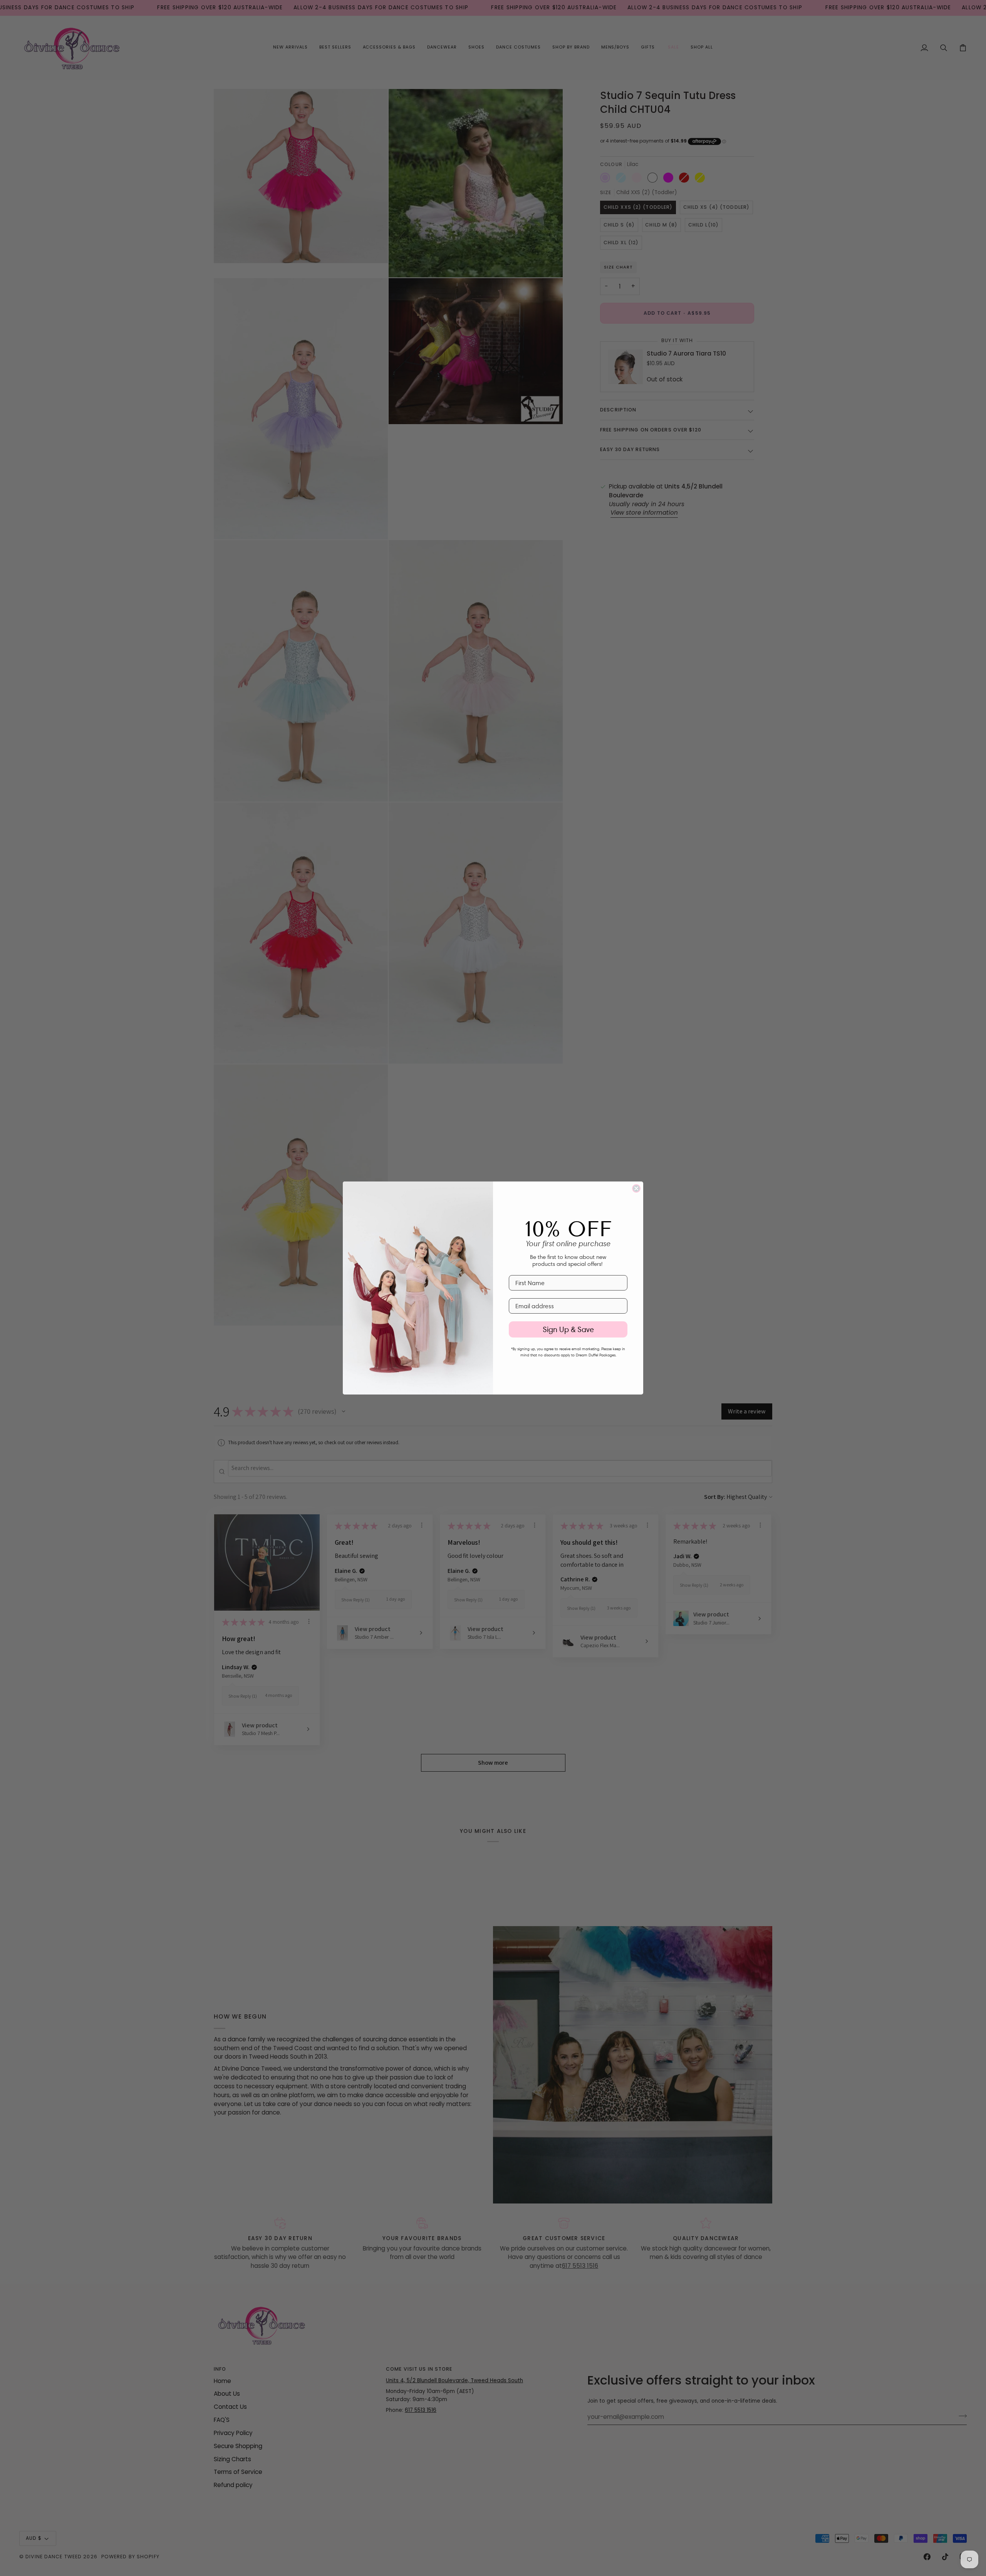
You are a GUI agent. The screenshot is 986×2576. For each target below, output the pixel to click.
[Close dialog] (636, 1188)
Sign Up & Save (568, 1329)
